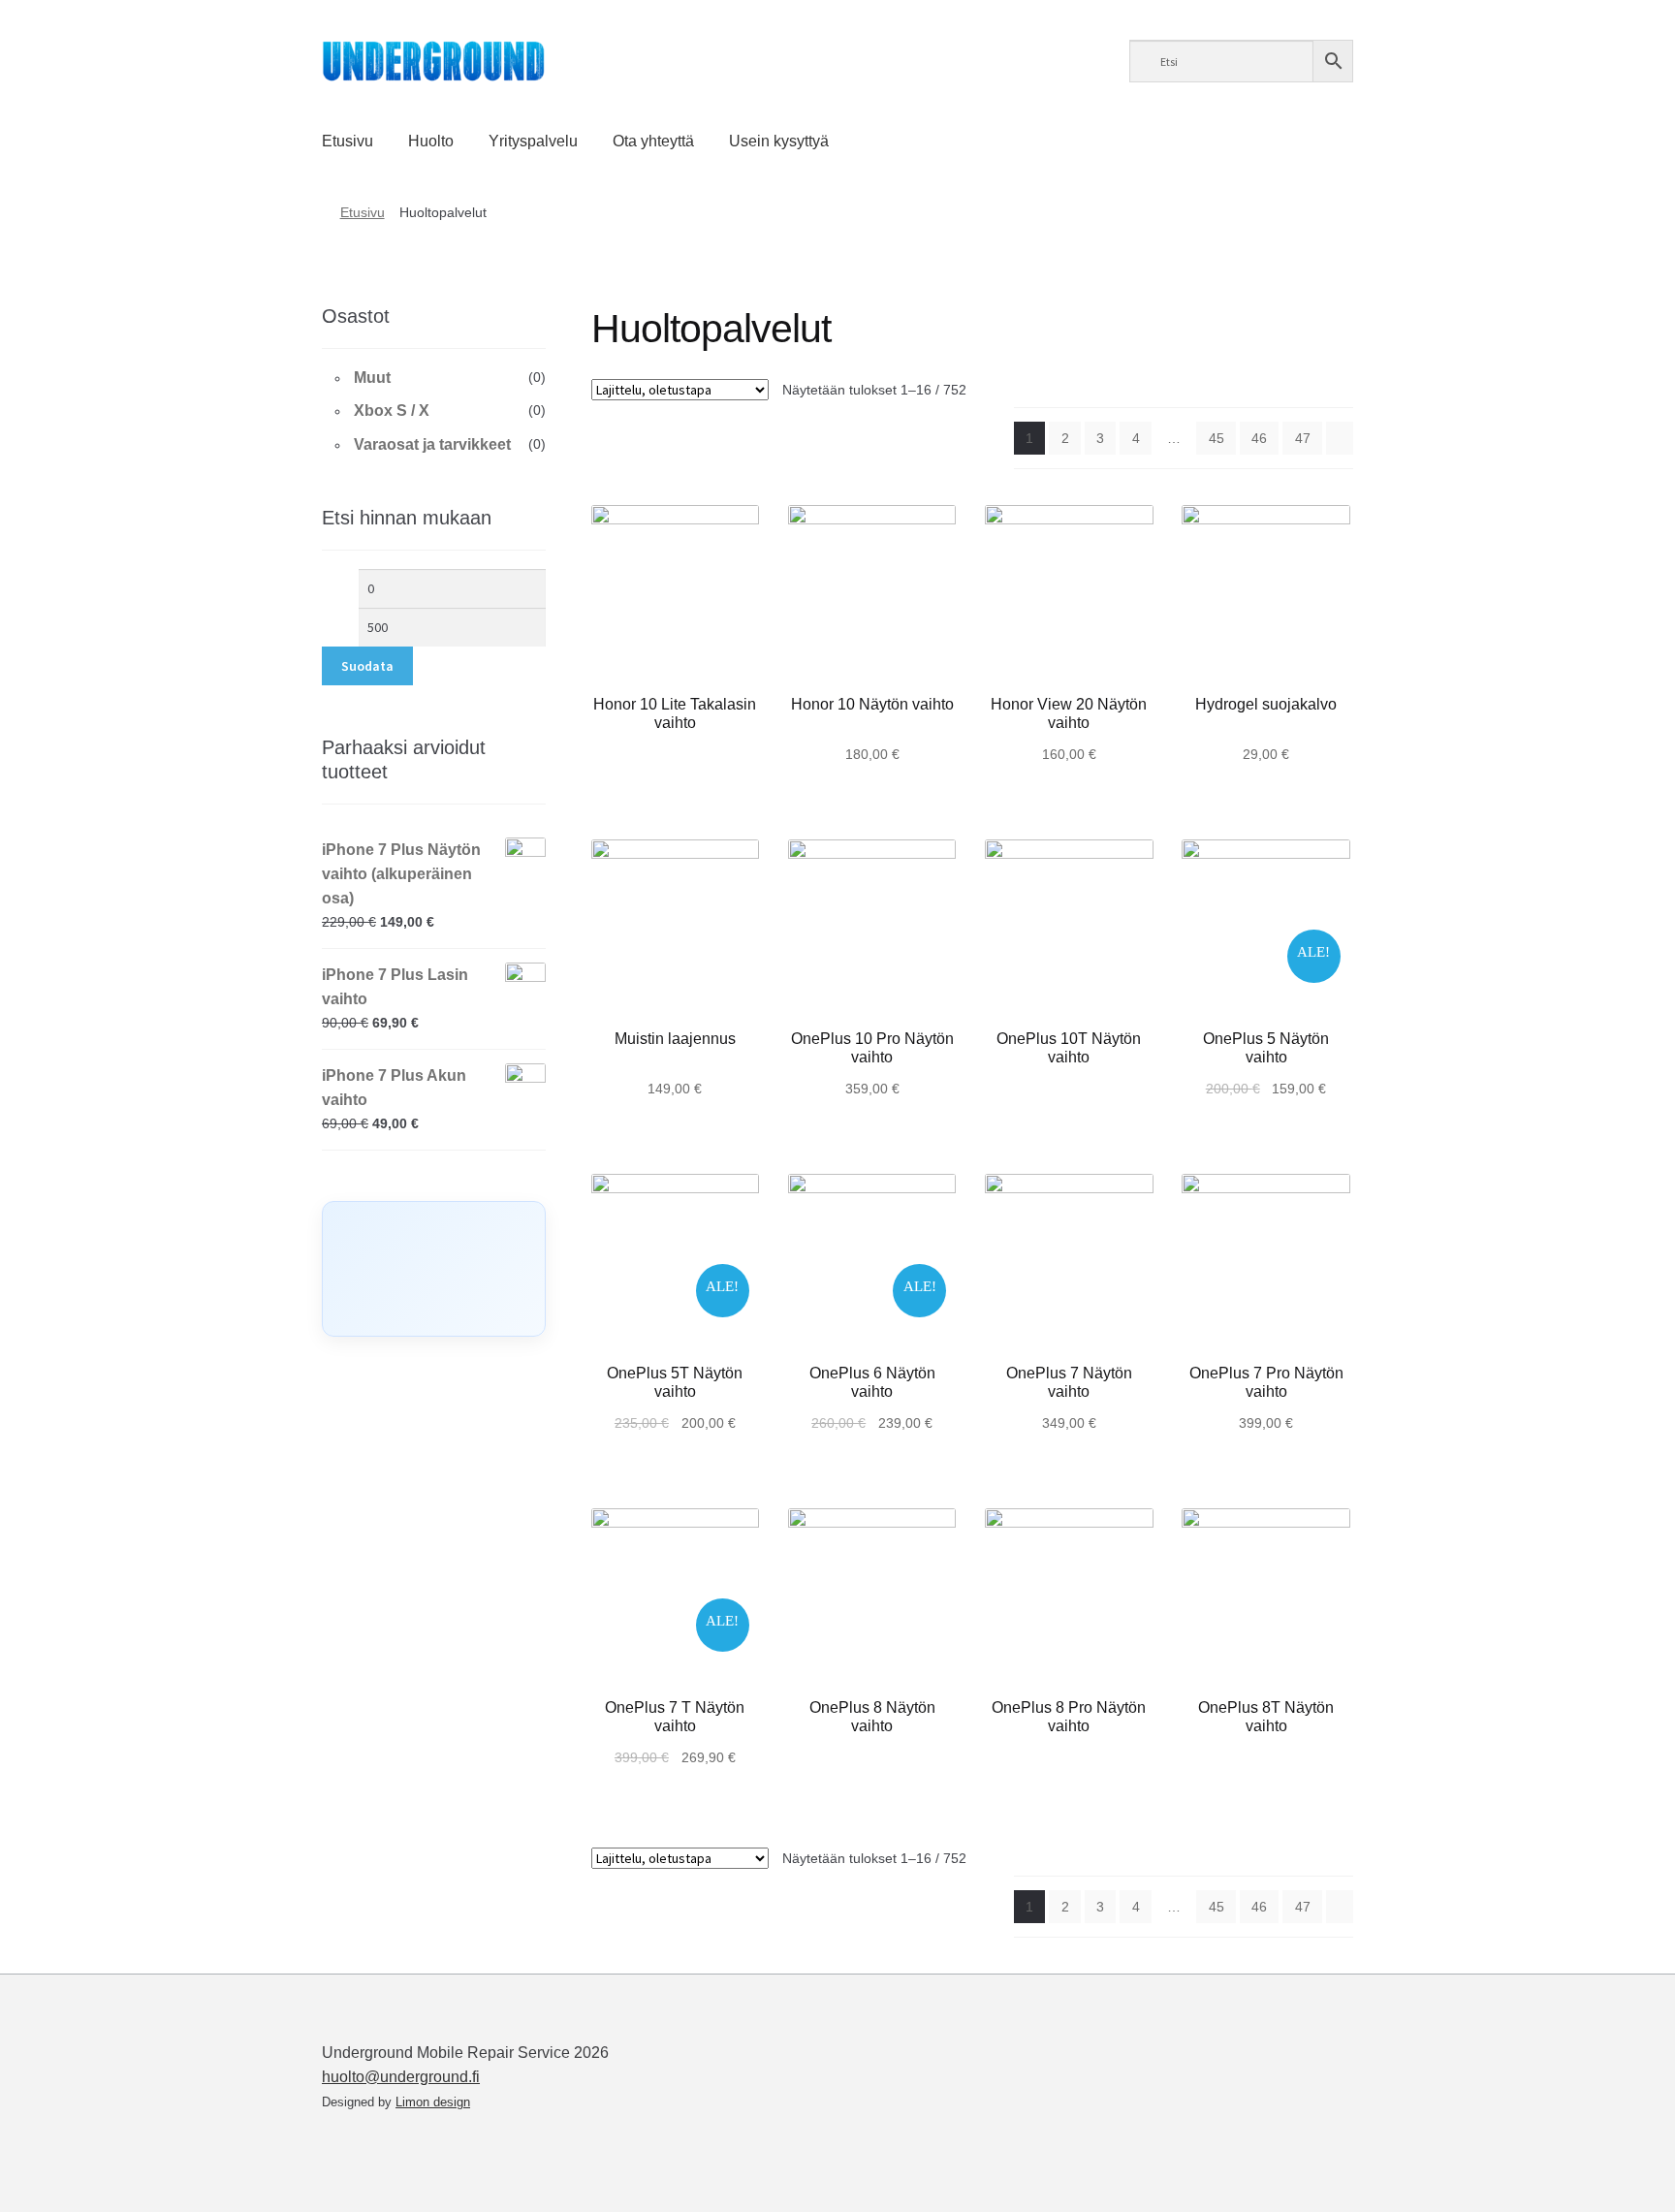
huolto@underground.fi (401, 2077)
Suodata (367, 666)
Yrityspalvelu (533, 141)
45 (1217, 438)
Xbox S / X (392, 411)
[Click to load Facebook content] (434, 1269)
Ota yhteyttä (653, 141)
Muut (372, 378)
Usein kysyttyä (779, 141)
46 (1259, 438)
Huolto (431, 141)
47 (1303, 438)
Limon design (433, 2102)
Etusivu (348, 141)
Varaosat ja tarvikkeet (432, 444)
